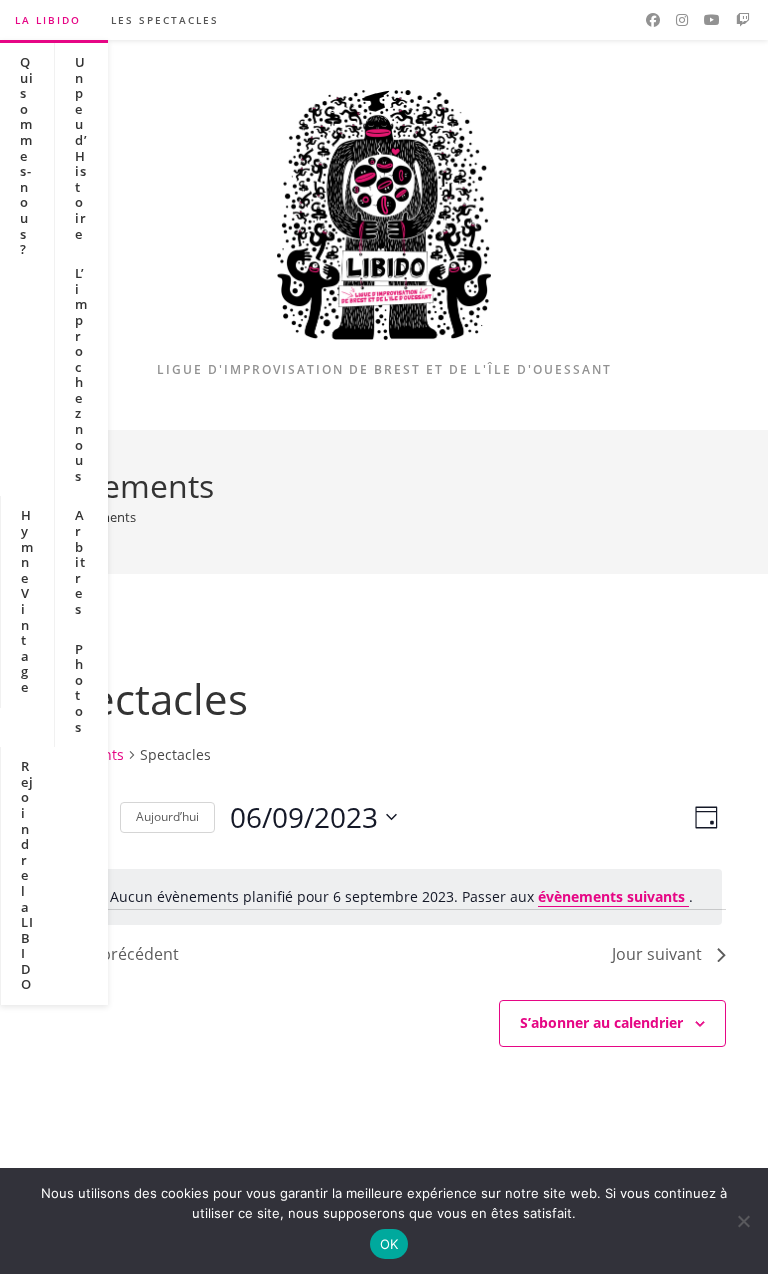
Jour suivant (657, 954)
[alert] (384, 897)
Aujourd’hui (167, 816)
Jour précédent (122, 954)
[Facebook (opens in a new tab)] (653, 20)
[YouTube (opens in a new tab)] (712, 20)
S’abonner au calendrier (601, 1022)
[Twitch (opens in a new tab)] (743, 20)
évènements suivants (613, 896)
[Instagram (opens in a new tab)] (682, 20)
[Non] (743, 1221)
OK (389, 1244)
